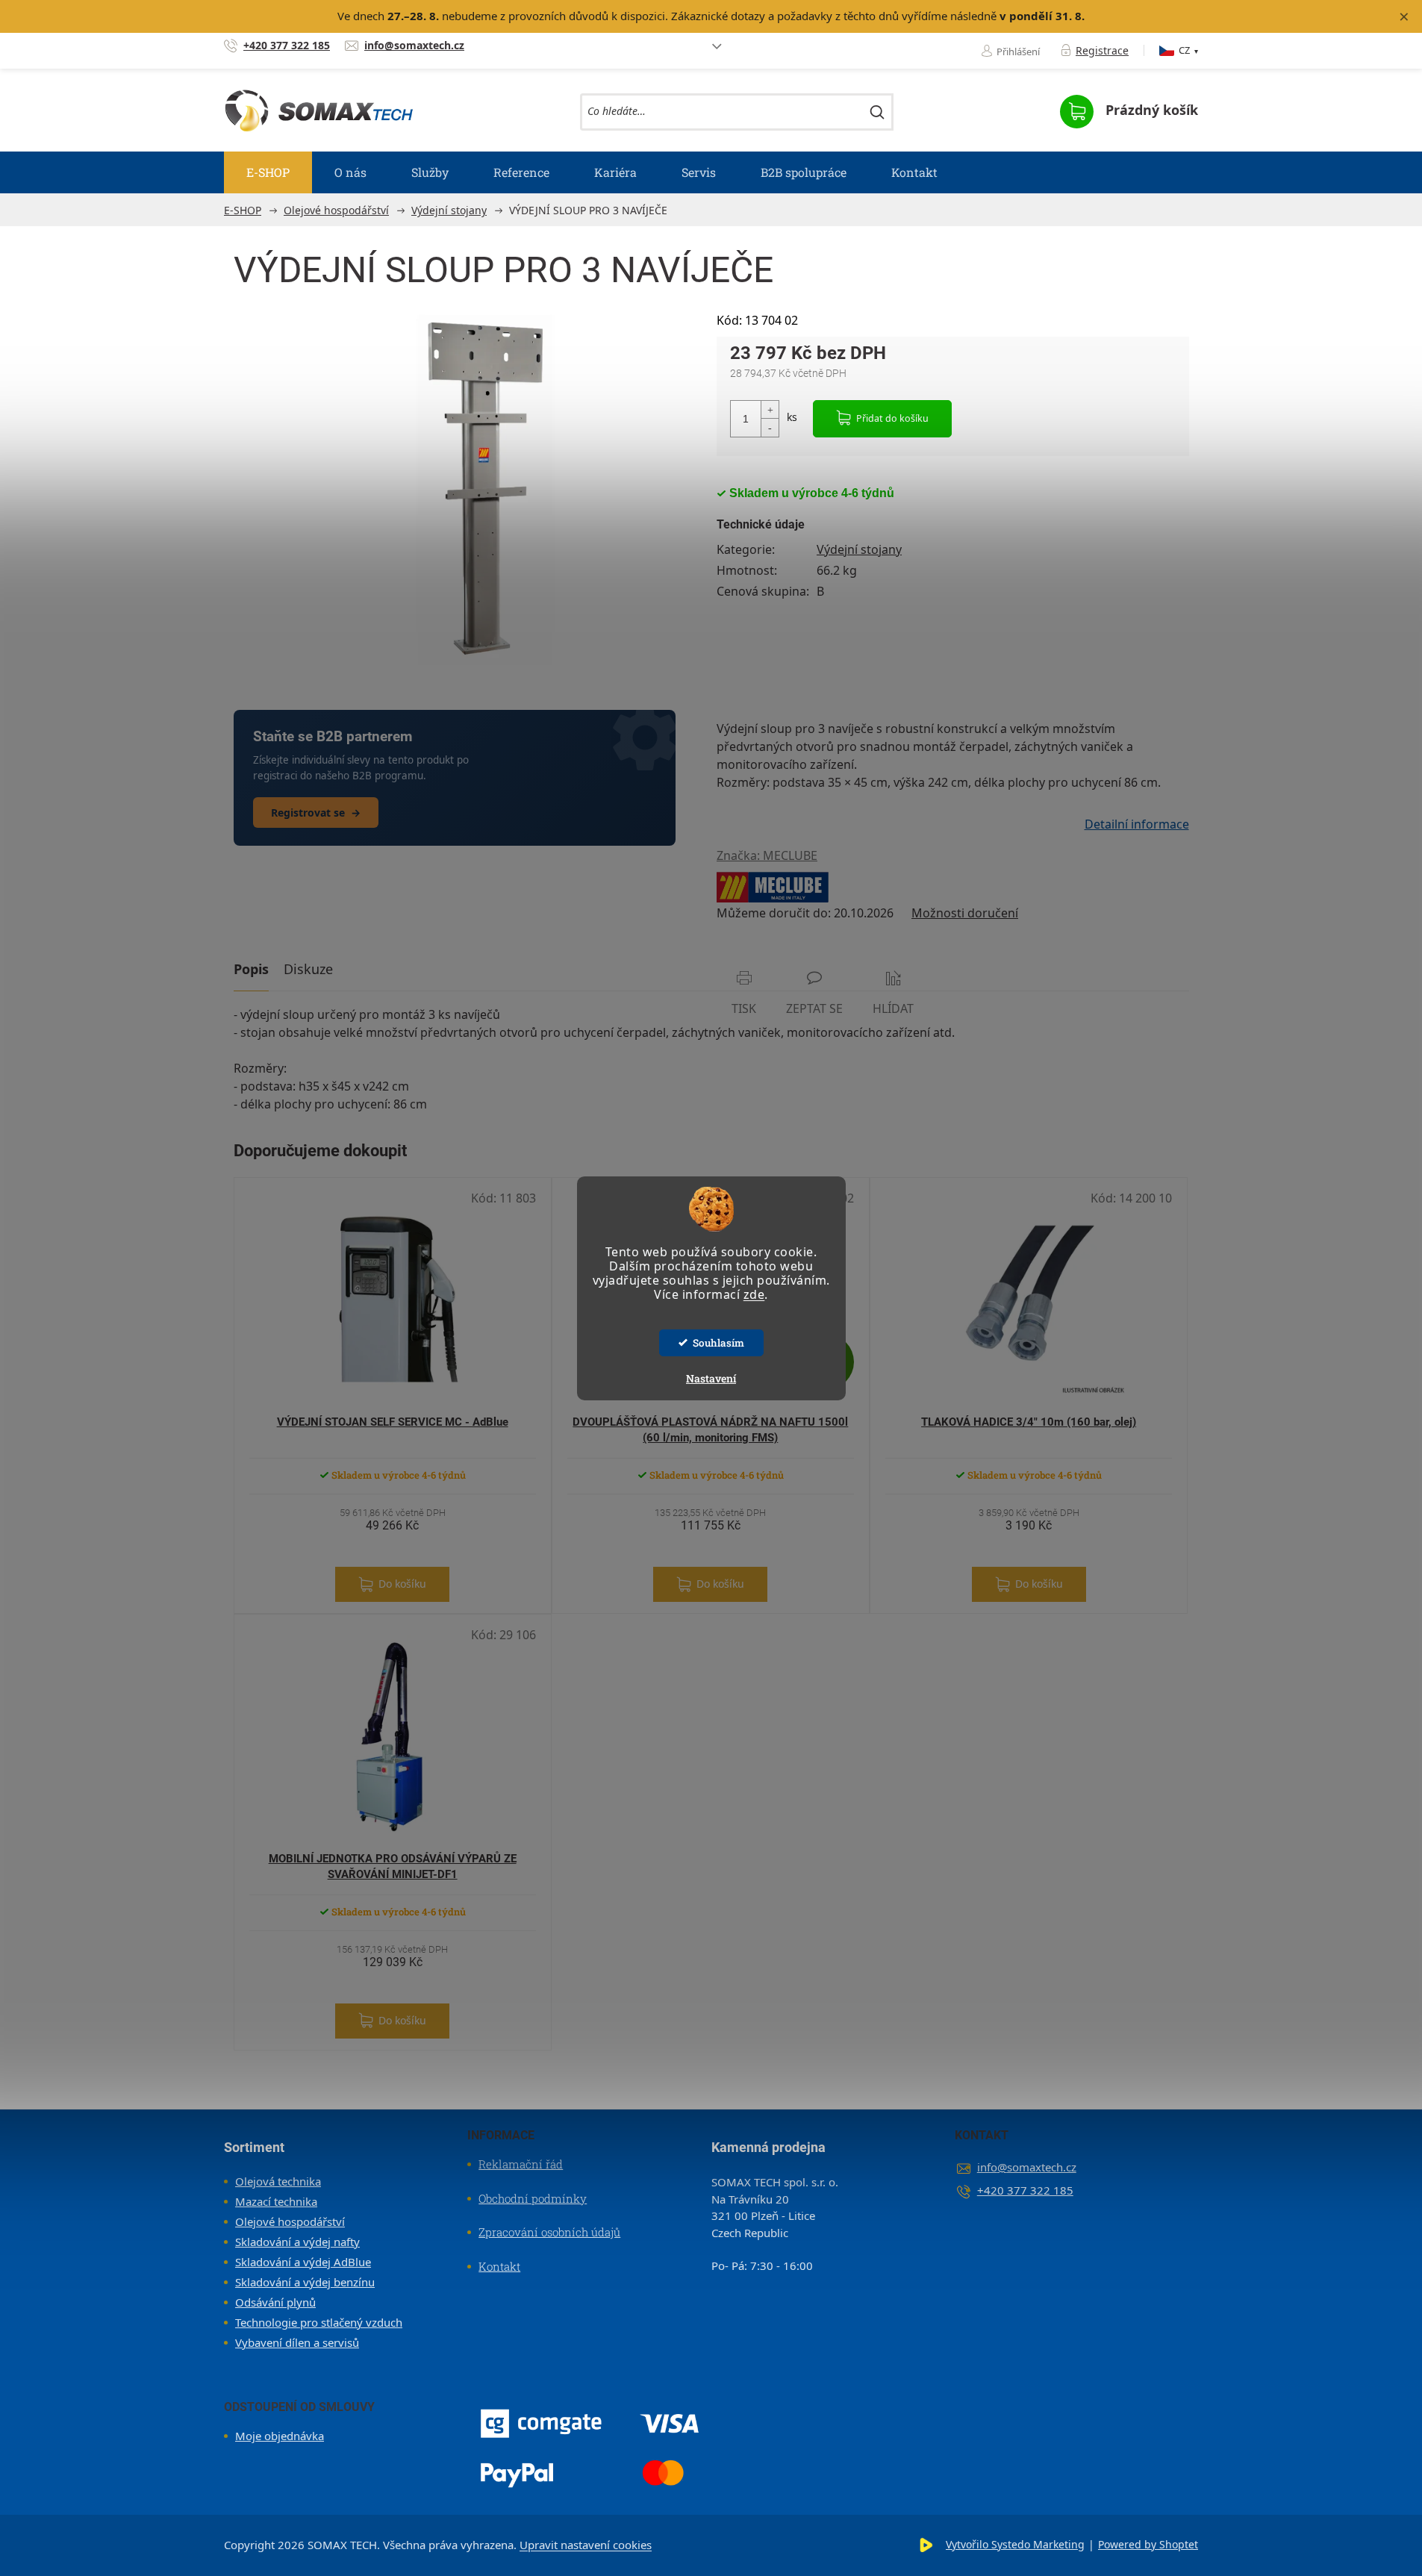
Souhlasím (718, 1343)
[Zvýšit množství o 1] (770, 410)
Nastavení (711, 1378)
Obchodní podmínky (533, 2198)
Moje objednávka (280, 2436)
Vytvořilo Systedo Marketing (1015, 2544)
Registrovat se (316, 813)
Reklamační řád (521, 2164)
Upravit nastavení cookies (586, 2545)
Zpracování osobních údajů (549, 2232)
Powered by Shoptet (1148, 2544)
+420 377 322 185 (1025, 2190)
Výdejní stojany (859, 549)
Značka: (767, 855)
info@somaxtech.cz (1027, 2167)
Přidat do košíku (892, 418)
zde (754, 1294)
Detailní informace (1137, 824)
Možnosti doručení (965, 913)
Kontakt (499, 2266)
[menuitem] (268, 172)
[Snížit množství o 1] (770, 427)
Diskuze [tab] (308, 969)
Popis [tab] (251, 969)
